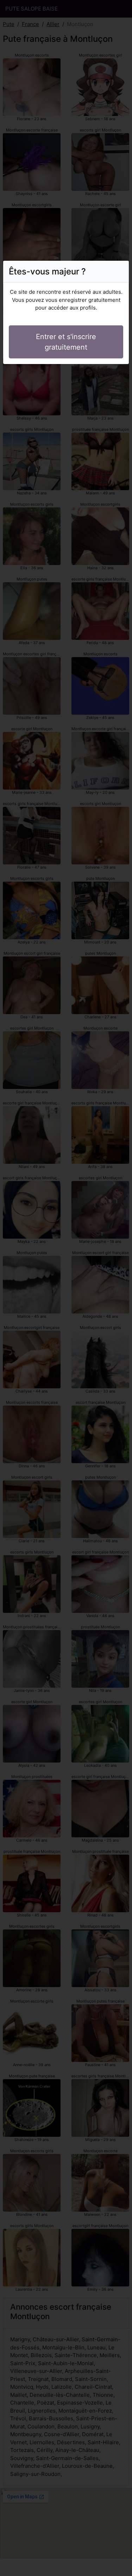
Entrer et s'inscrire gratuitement (66, 342)
